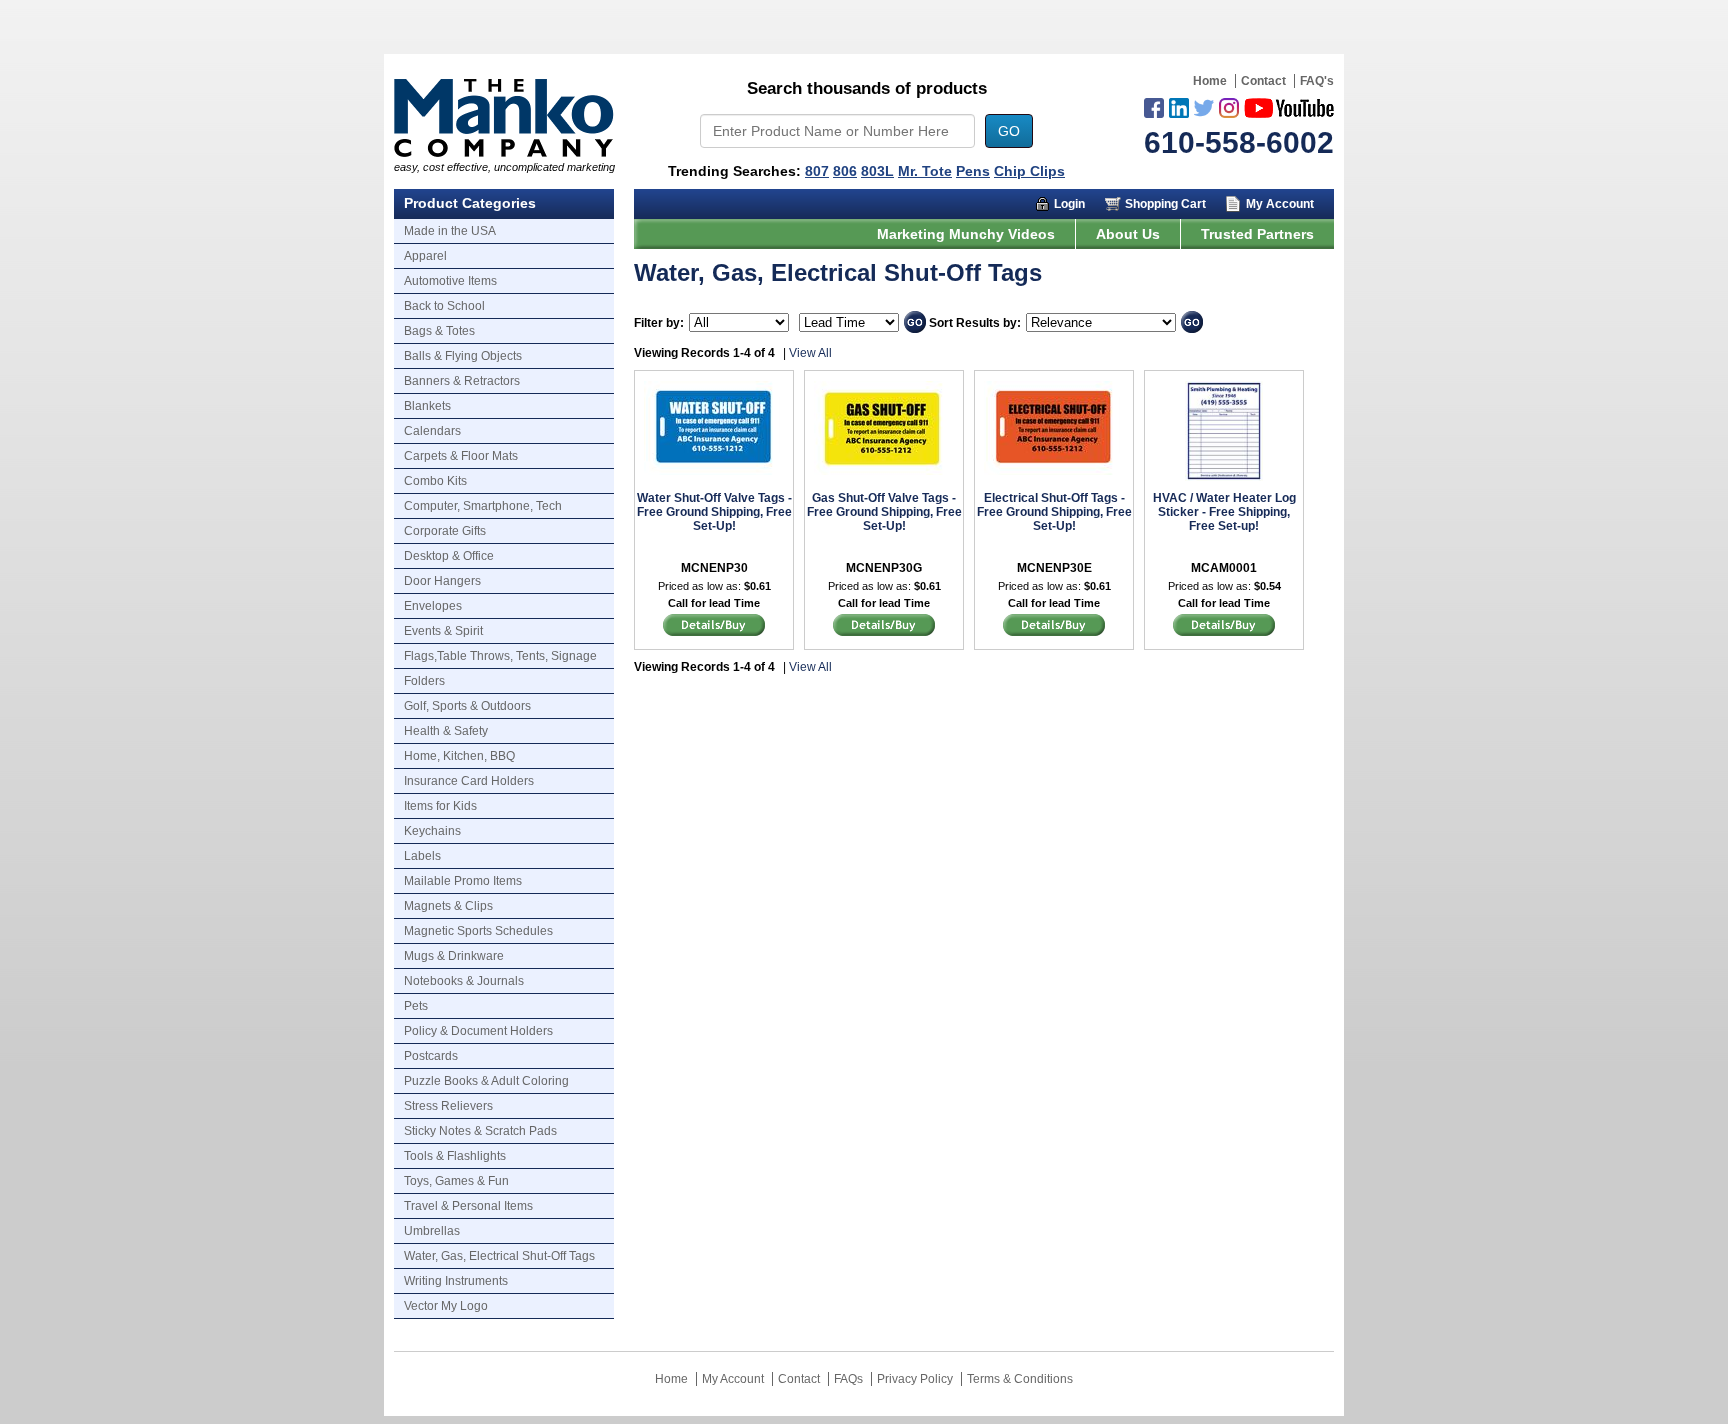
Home (1210, 81)
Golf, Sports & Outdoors (467, 706)
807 (817, 171)
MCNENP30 (714, 568)
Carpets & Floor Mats (461, 456)
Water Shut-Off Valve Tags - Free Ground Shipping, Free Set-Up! (714, 512)
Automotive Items (450, 281)
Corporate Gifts (445, 531)
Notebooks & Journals (464, 981)
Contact (1263, 81)
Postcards (431, 1056)
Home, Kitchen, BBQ (459, 756)
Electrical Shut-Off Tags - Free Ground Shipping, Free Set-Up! (1054, 512)
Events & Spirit (443, 631)
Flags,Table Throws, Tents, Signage (500, 656)
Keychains (432, 831)
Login (1069, 204)
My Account (1280, 204)
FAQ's (1317, 81)
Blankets (427, 406)
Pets (416, 1006)
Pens (973, 171)
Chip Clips (1029, 171)
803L (877, 171)
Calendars (432, 431)
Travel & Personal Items (468, 1206)
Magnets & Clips (448, 906)
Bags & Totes (439, 331)
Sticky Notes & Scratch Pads (480, 1131)
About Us (1128, 234)
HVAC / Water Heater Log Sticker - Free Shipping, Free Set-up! (1224, 512)
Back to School (444, 306)
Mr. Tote (925, 171)
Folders (424, 681)
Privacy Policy (915, 1379)
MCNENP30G (884, 568)
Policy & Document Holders (478, 1031)
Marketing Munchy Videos (966, 234)
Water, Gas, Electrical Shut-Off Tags (499, 1256)
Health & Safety (446, 731)
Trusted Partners (1257, 234)
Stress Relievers (448, 1106)
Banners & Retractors (462, 381)
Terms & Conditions (1020, 1379)
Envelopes (433, 606)
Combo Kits (435, 481)
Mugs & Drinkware (454, 956)
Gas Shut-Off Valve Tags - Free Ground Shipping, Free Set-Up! (884, 512)
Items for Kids (440, 806)
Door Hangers (442, 581)
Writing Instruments (456, 1281)
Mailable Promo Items (463, 881)
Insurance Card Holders (469, 781)
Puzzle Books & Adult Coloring (486, 1081)
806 (845, 171)
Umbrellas (432, 1231)
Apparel (425, 256)
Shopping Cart (1165, 204)
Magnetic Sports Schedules (478, 931)
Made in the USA (450, 231)
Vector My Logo (446, 1306)
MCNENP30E (1054, 568)
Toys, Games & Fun (456, 1181)
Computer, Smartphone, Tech (483, 506)
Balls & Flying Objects (463, 356)
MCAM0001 (1224, 568)
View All (810, 353)
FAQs (848, 1379)
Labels (422, 856)
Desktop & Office (449, 556)
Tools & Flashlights (455, 1156)
